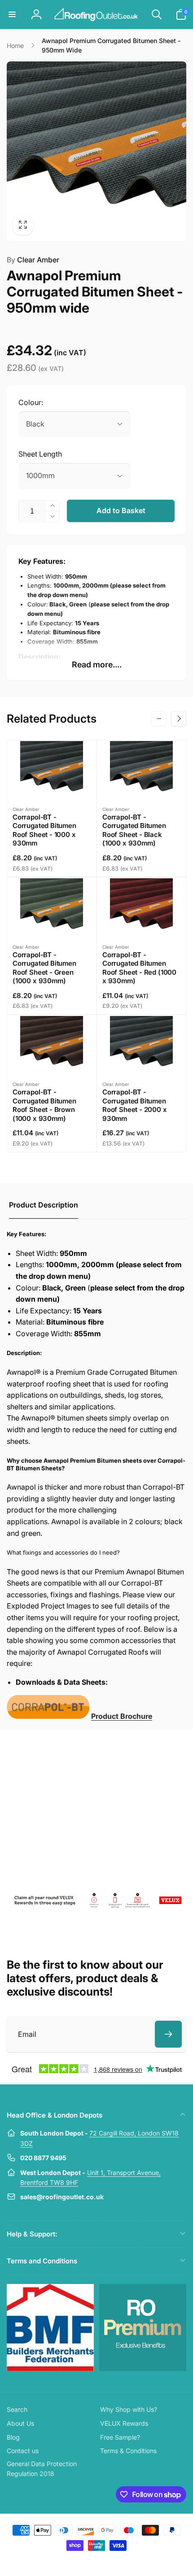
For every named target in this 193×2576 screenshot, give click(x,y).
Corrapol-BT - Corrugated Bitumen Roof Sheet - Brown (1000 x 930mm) (44, 1105)
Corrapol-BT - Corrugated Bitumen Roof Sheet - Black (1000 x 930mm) (134, 830)
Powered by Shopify (117, 2562)
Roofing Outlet (86, 2562)
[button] (12, 14)
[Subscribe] (168, 2034)
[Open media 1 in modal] (96, 151)
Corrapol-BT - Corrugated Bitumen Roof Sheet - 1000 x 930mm (44, 830)
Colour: (31, 402)
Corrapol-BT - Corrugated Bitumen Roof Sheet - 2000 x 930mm (135, 1105)
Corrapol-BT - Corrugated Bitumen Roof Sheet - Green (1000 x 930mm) (44, 968)
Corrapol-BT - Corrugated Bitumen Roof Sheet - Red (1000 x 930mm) (139, 968)
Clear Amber (33, 260)
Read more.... (97, 665)
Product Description (44, 1205)
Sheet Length (40, 454)
